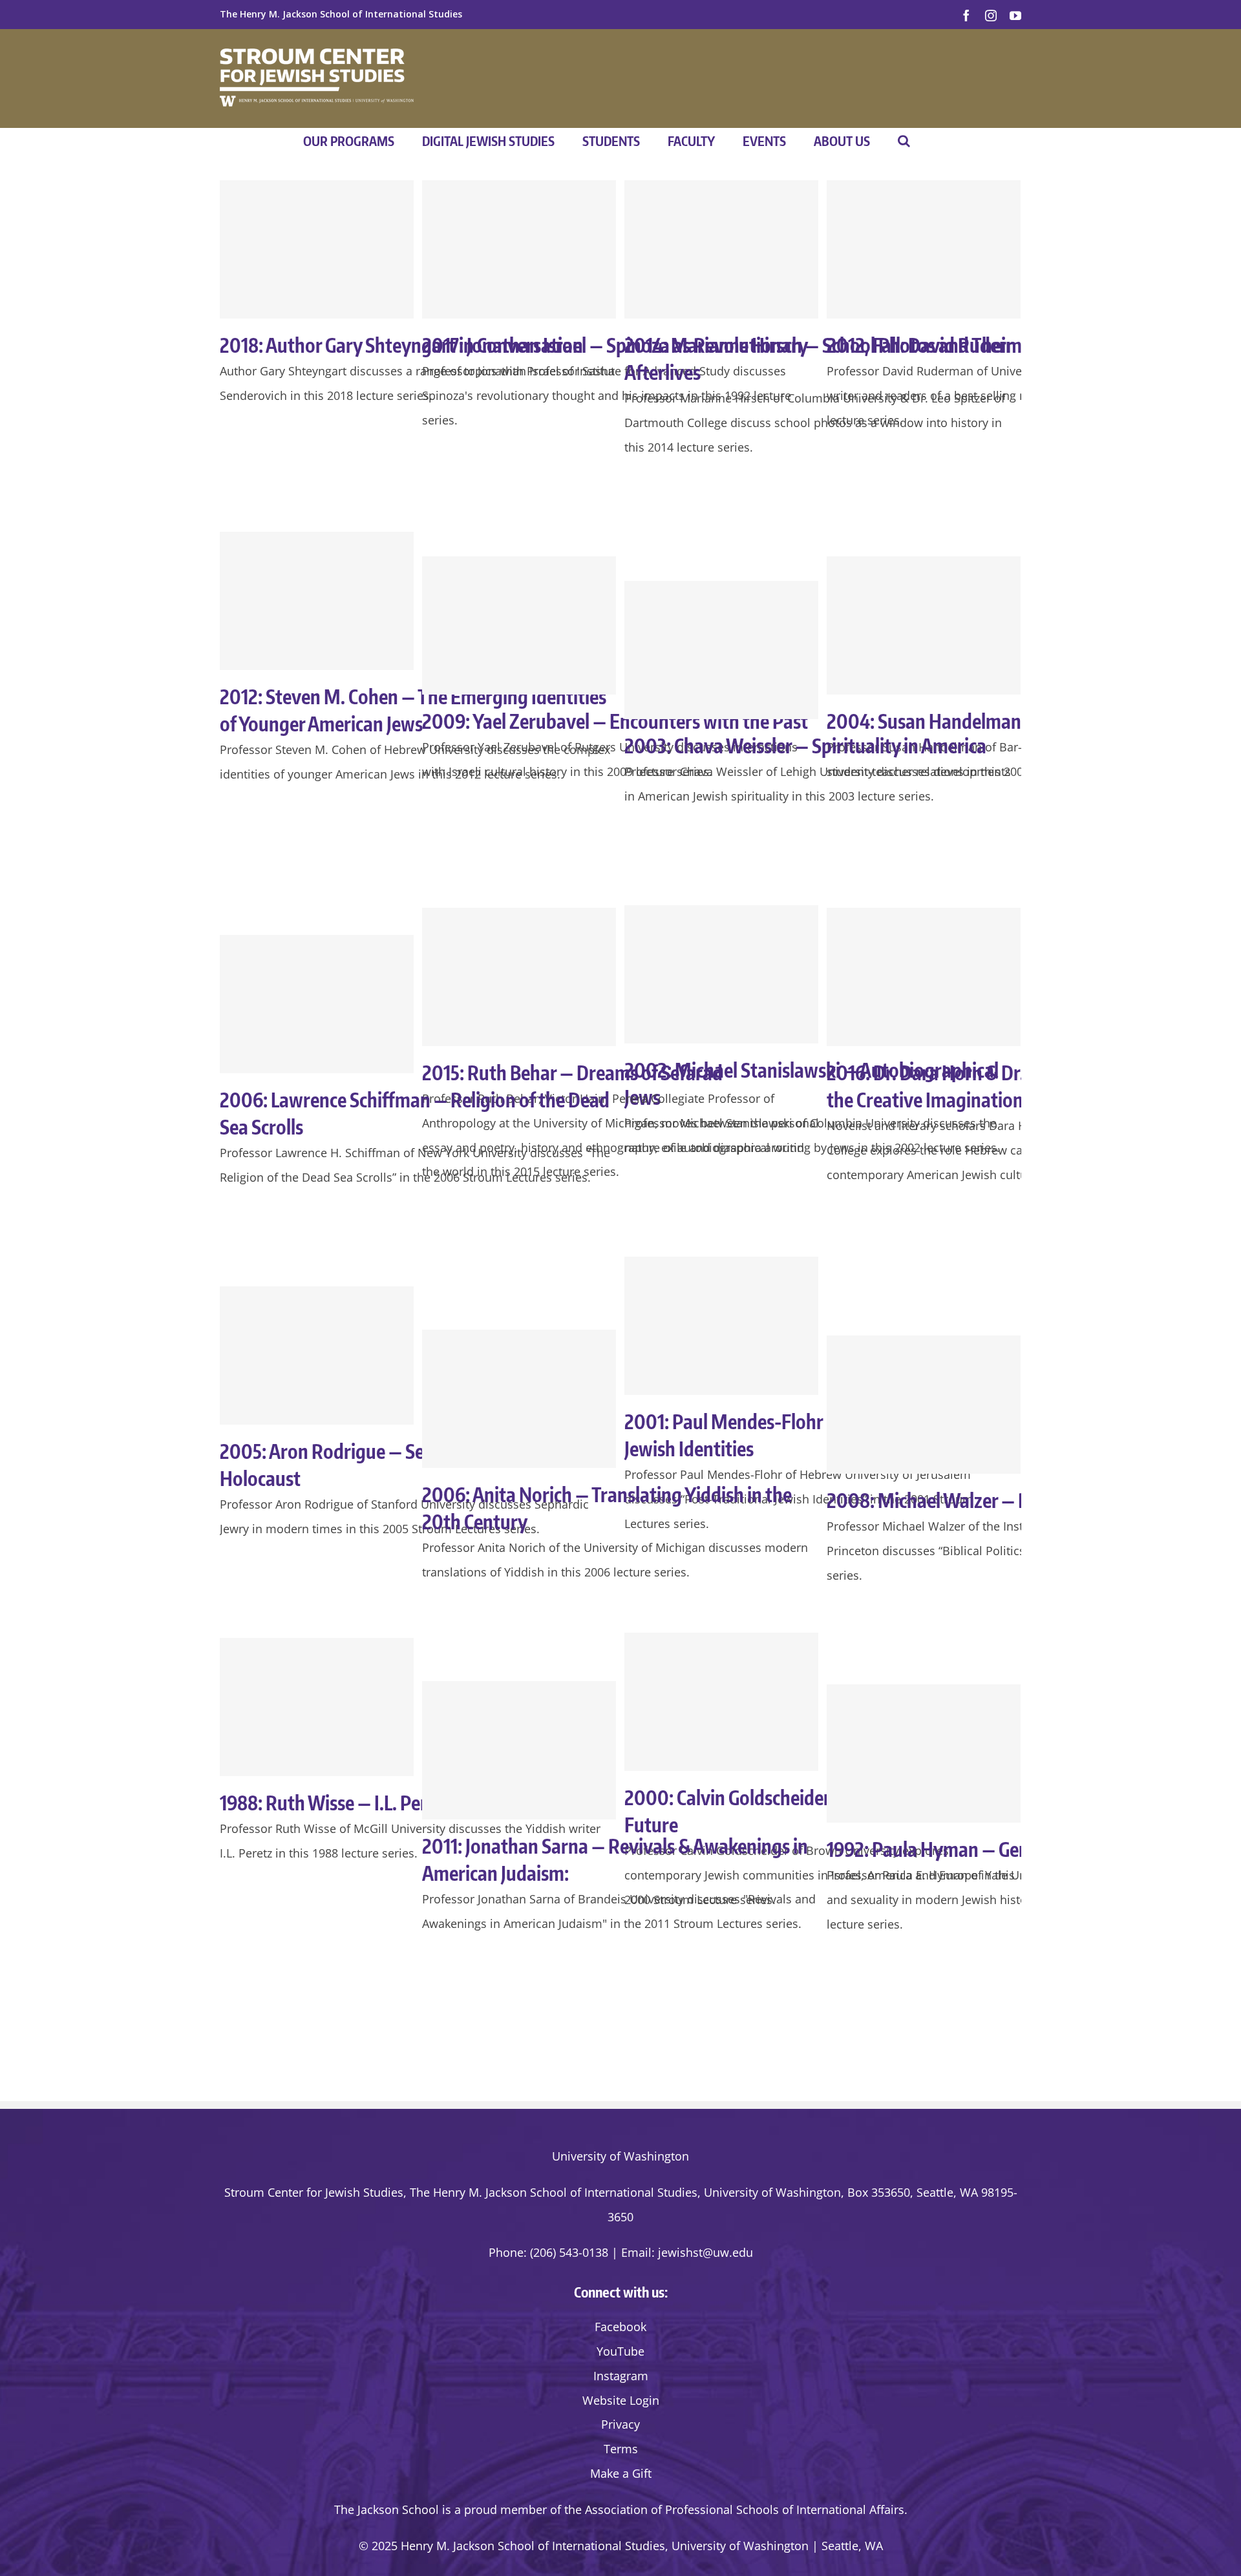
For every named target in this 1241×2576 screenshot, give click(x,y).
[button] (904, 141)
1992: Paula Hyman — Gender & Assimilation (999, 1849)
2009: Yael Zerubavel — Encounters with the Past (615, 721)
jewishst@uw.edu (705, 2252)
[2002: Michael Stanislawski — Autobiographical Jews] (721, 974)
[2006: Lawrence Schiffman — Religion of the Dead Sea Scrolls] (317, 1004)
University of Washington (620, 2156)
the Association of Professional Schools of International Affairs (734, 2509)
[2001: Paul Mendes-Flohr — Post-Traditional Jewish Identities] (721, 1326)
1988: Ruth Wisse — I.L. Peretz (336, 1803)
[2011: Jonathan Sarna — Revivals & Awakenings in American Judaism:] (519, 1750)
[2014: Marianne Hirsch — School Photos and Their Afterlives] (721, 249)
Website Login (621, 2400)
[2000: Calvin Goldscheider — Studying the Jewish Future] (721, 1702)
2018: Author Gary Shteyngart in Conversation (401, 345)
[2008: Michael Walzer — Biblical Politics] (924, 1405)
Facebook (620, 2327)
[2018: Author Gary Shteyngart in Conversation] (317, 249)
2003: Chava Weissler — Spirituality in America (805, 746)
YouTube (620, 2351)
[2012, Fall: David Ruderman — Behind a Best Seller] (924, 249)
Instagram (621, 2376)
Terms (621, 2449)
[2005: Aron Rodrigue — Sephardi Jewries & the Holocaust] (317, 1356)
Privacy (620, 2424)
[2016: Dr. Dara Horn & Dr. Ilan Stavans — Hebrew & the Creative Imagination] (924, 977)
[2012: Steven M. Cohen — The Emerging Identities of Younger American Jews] (317, 601)
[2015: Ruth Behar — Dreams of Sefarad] (519, 977)
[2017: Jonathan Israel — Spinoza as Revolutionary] (519, 249)
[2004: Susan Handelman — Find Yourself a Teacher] (924, 625)
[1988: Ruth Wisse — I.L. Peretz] (317, 1707)
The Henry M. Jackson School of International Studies (341, 14)
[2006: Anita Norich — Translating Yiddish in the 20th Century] (519, 1399)
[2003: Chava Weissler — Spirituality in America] (721, 650)
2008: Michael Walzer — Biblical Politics (981, 1500)
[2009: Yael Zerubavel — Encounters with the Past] (519, 625)
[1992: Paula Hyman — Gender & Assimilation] (924, 1754)
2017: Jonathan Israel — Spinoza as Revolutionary (615, 345)
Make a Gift (621, 2473)
